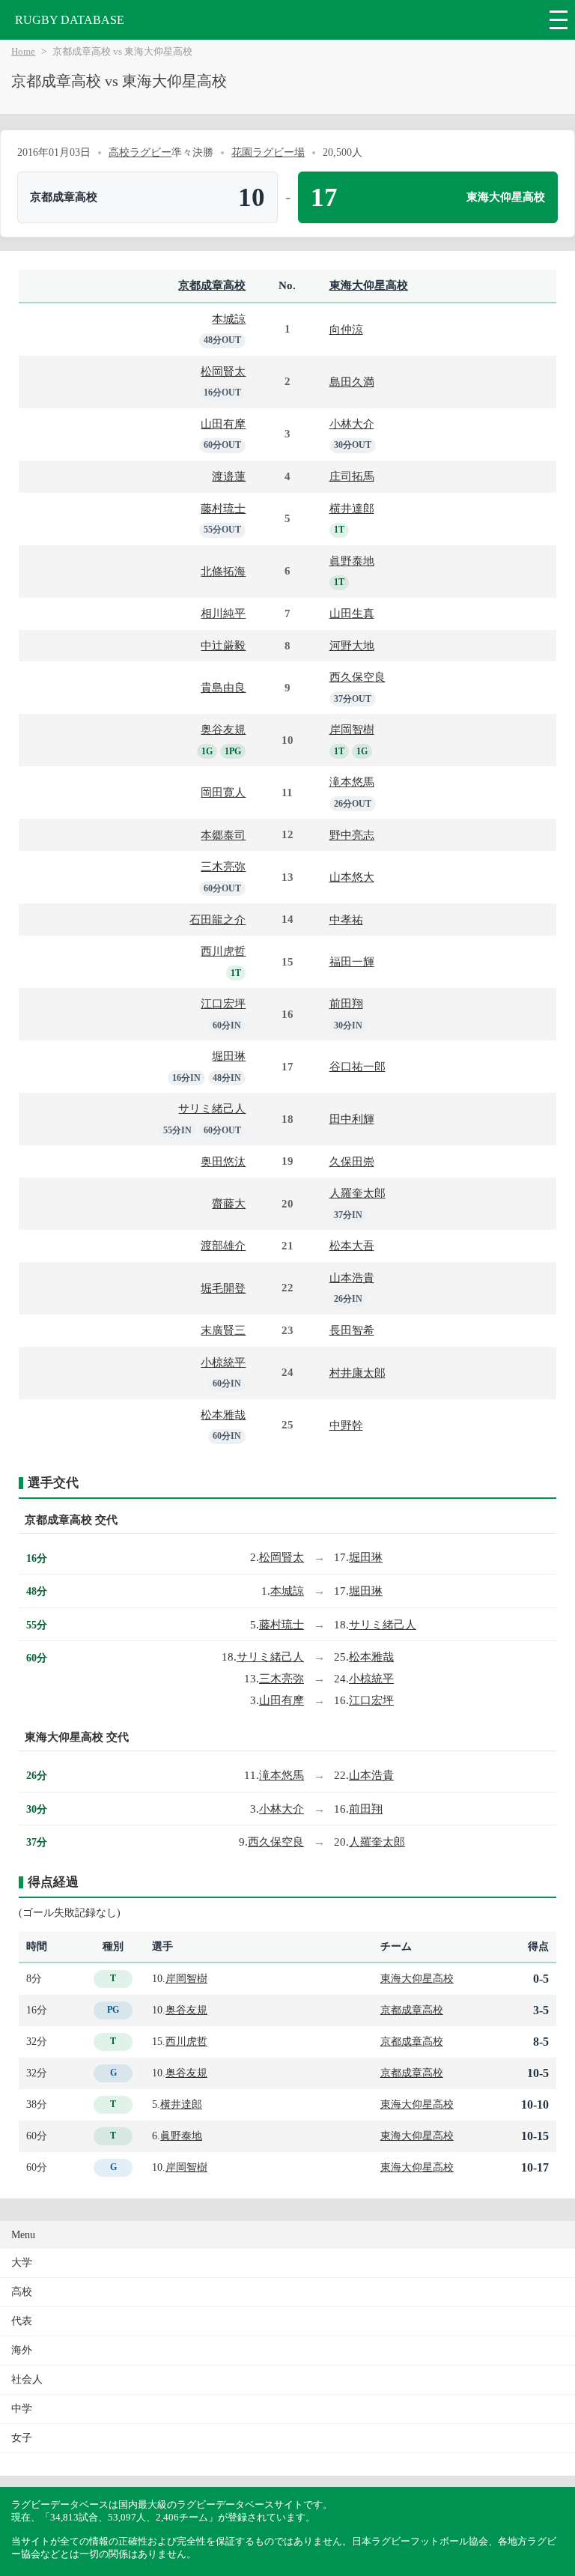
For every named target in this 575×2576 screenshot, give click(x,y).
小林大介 (352, 424)
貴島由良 (223, 687)
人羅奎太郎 (358, 1193)
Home (23, 52)
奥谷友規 (223, 729)
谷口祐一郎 (358, 1066)
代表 (22, 2321)
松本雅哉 (223, 1415)
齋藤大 (229, 1203)
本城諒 (229, 319)
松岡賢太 (223, 371)
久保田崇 (352, 1161)
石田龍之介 (217, 919)
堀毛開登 (223, 1288)
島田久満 (352, 382)
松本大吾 (352, 1245)
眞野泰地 (352, 561)
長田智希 (352, 1330)
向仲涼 (346, 329)
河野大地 (352, 645)
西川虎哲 (223, 951)
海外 (22, 2350)
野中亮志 (352, 835)
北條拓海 (223, 571)
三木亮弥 (223, 866)
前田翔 (346, 1003)
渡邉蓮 (229, 476)
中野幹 (346, 1425)
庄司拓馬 (352, 476)
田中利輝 (352, 1119)
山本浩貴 (352, 1278)
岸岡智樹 (352, 729)
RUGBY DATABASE (70, 20)
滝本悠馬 (352, 782)
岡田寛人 (223, 792)
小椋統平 (223, 1362)
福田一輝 (352, 961)
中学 (22, 2409)
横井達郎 (352, 508)
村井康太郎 (358, 1373)
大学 (22, 2263)
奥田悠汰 (223, 1161)
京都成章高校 (212, 285)
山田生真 (352, 613)
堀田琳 (229, 1056)
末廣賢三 (223, 1330)
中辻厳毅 (223, 645)
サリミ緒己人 (212, 1108)
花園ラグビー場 (268, 152)
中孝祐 (346, 919)
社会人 (27, 2379)
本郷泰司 (223, 835)
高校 (22, 2292)
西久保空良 (358, 677)
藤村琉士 (223, 508)
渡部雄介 (223, 1245)
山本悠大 (352, 877)
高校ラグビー (140, 152)
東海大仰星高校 (369, 285)
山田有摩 (223, 424)
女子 (22, 2438)
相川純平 (223, 613)
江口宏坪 (223, 1003)
